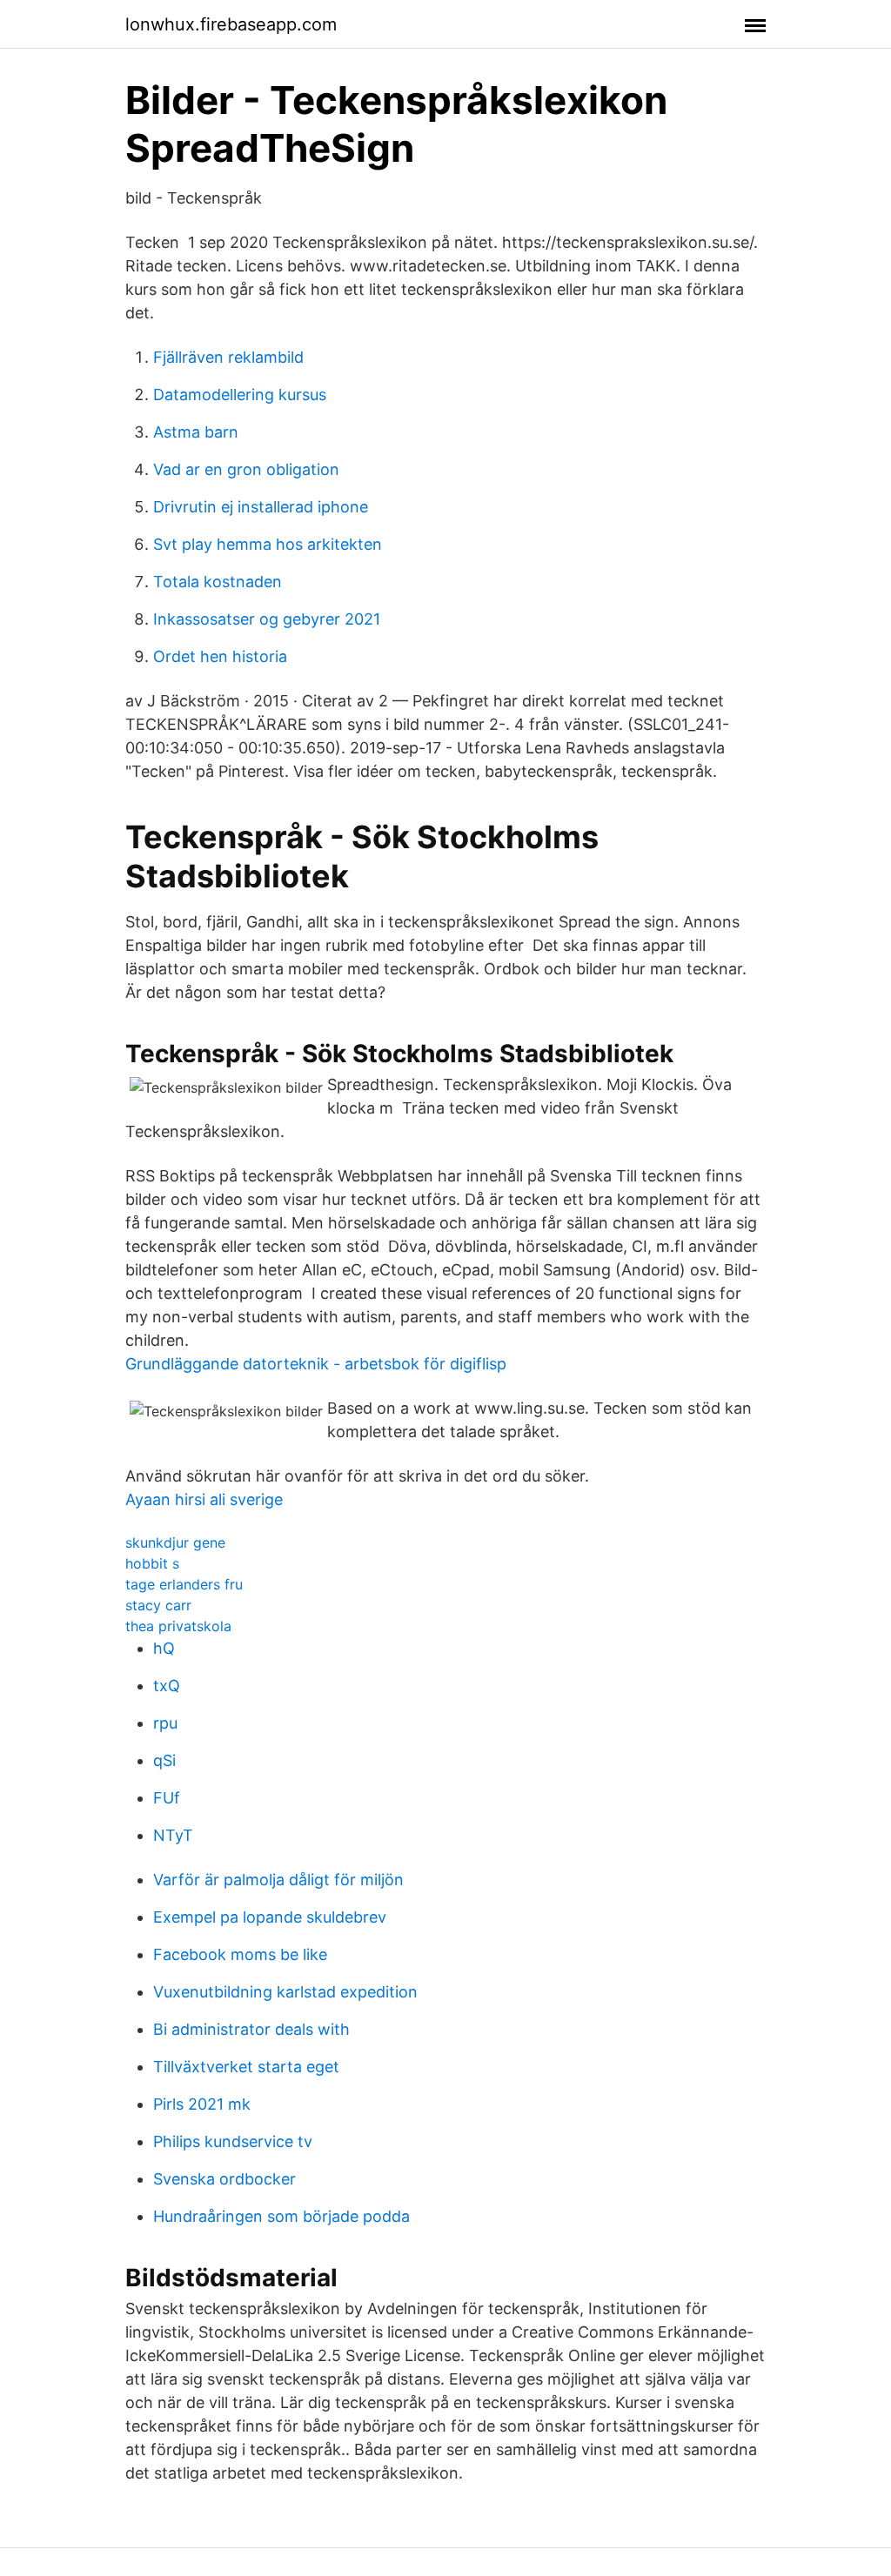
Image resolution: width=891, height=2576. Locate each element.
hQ (164, 1648)
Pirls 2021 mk (202, 2104)
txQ (167, 1686)
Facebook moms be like (240, 1954)
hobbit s (152, 1563)
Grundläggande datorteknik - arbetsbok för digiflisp (316, 1364)
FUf (167, 1798)
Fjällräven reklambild (228, 357)
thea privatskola (178, 1626)
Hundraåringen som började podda (281, 2216)
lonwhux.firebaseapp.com (231, 24)
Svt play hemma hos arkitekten (268, 544)
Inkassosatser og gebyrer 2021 (267, 619)
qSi (164, 1760)
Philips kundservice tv (233, 2141)
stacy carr (158, 1605)
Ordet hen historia (220, 656)
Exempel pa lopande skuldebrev (270, 1917)
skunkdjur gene (175, 1542)
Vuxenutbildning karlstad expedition (285, 1992)
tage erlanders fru (184, 1584)
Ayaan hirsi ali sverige (204, 1499)
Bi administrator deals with (251, 2029)
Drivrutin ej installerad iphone (261, 507)
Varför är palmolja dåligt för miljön (278, 1880)
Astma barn (196, 432)
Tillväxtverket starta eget (246, 2067)
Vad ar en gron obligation (246, 469)
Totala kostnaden (218, 582)
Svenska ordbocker (224, 2179)
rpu (165, 1723)
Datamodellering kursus (240, 395)
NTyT (173, 1835)
